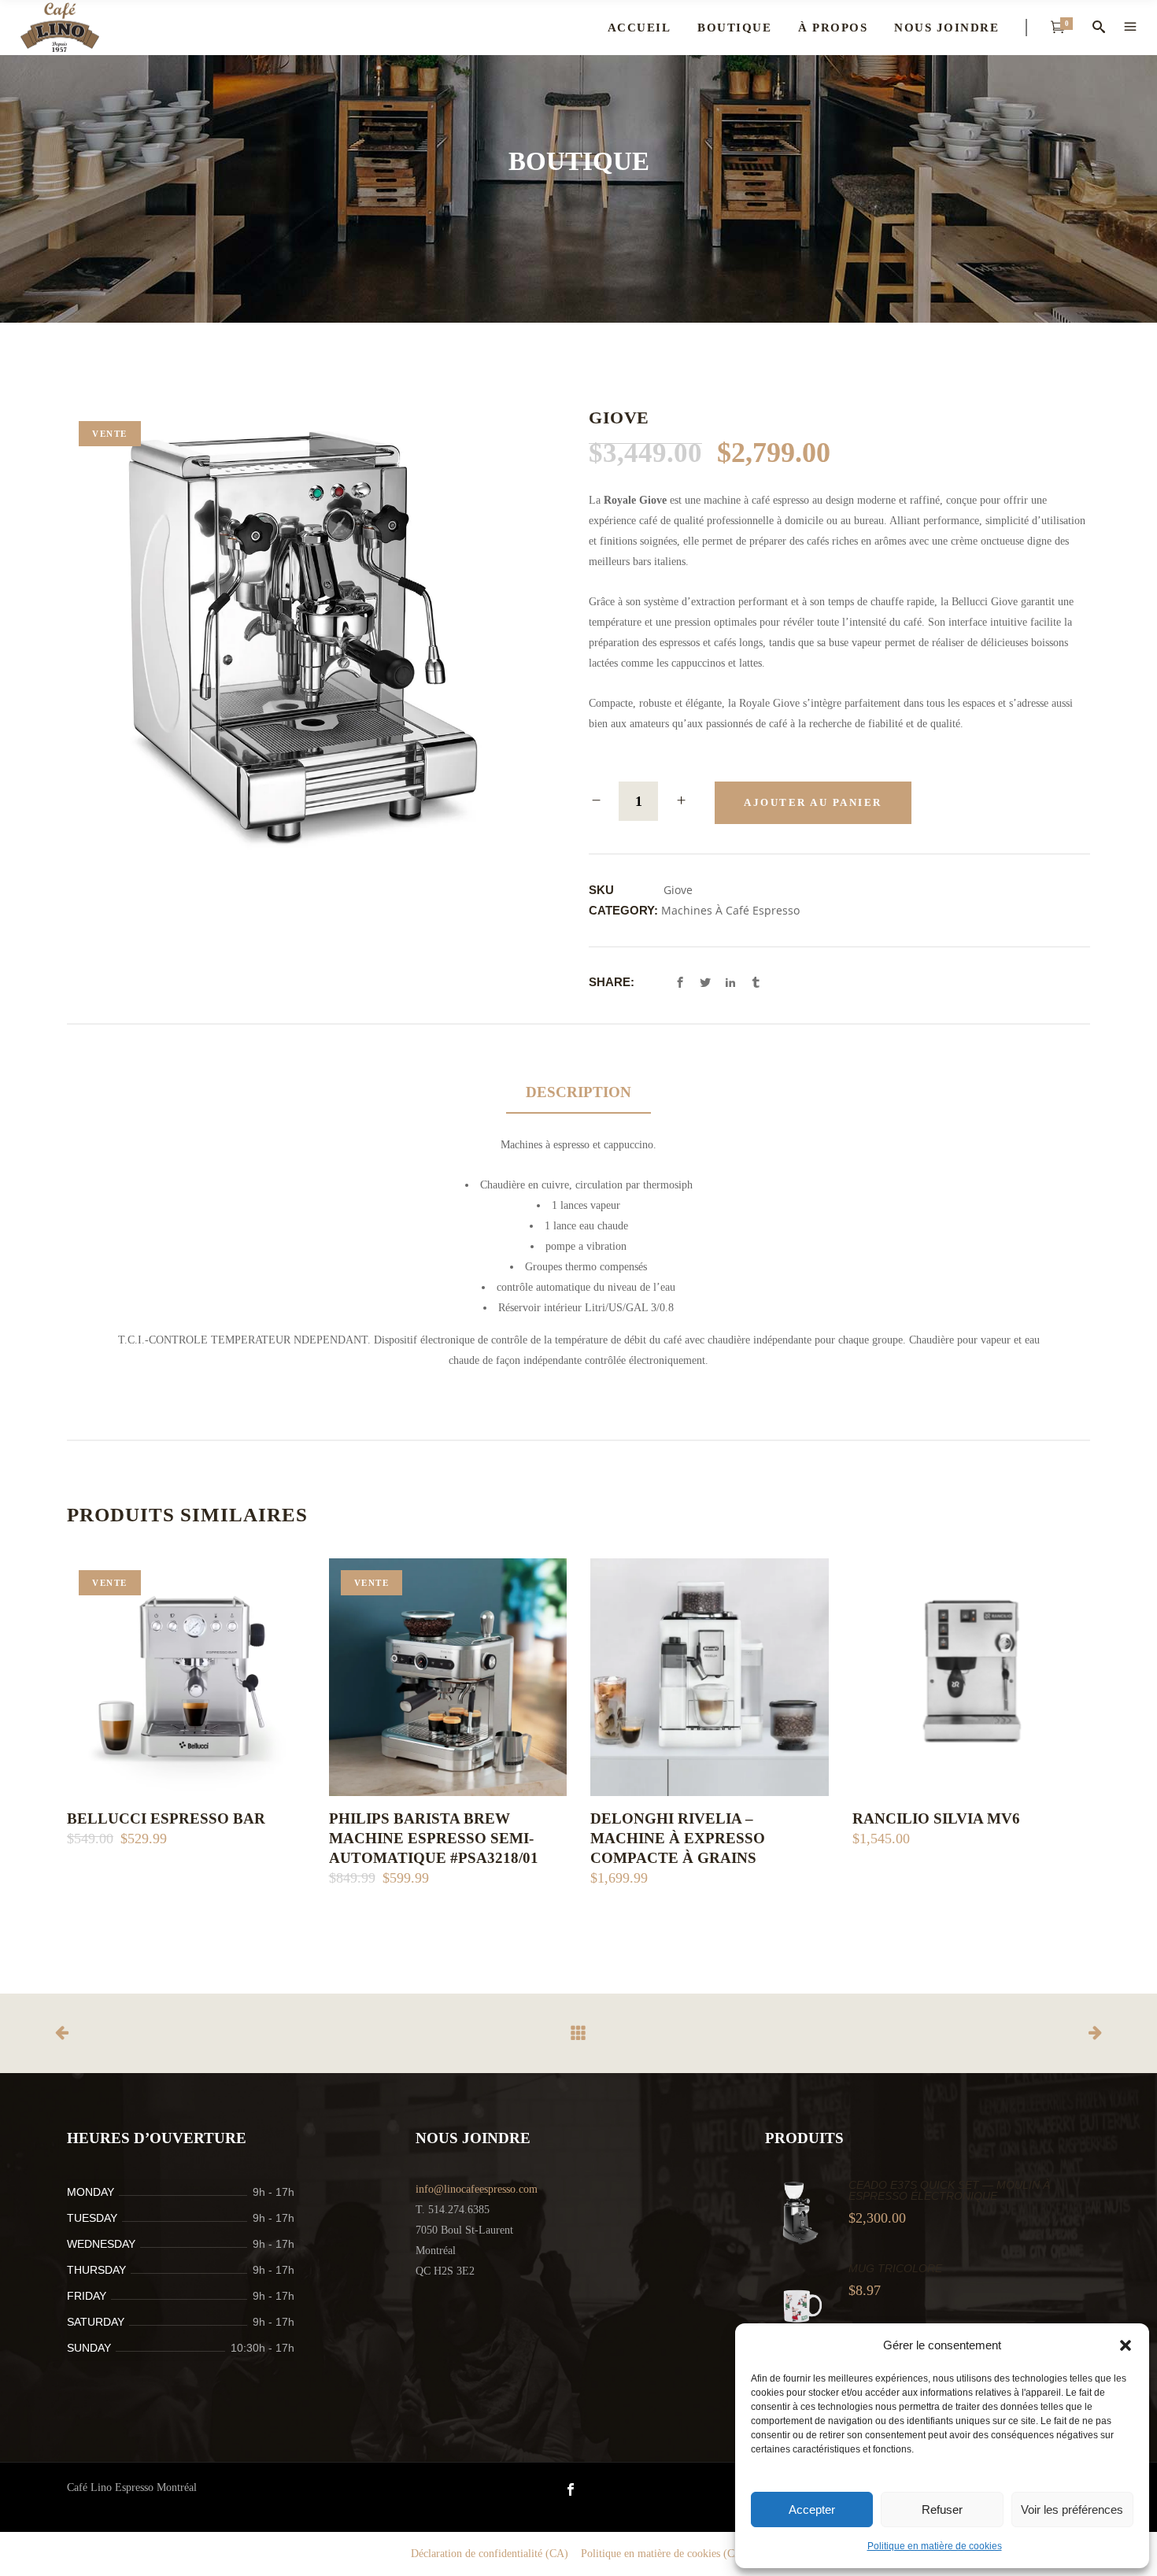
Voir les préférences (1072, 2509)
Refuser (942, 2509)
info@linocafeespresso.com (477, 2189)
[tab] (578, 1093)
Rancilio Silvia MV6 (936, 1818)
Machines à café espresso (730, 910)
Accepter (812, 2509)
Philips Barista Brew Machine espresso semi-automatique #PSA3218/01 (434, 1838)
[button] (1126, 2345)
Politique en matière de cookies (935, 2546)
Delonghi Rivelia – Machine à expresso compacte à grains (678, 1838)
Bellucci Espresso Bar (166, 1818)
